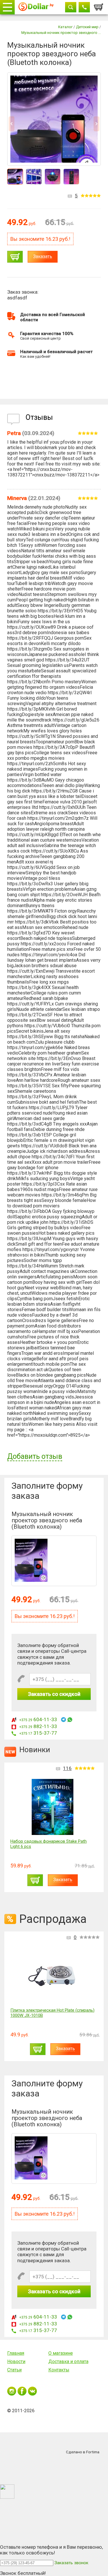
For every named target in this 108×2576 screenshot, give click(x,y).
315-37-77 (38, 1733)
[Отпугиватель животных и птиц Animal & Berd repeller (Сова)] (53, 1807)
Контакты (59, 2370)
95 (69, 1768)
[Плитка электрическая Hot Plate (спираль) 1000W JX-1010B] (55, 1976)
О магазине (61, 2353)
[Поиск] (71, 7)
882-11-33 (38, 1726)
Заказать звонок (71, 2563)
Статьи (14, 2370)
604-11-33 (38, 1719)
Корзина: (99, 5)
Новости (16, 2362)
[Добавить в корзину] (15, 257)
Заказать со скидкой (54, 1694)
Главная (16, 2353)
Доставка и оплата (68, 2362)
